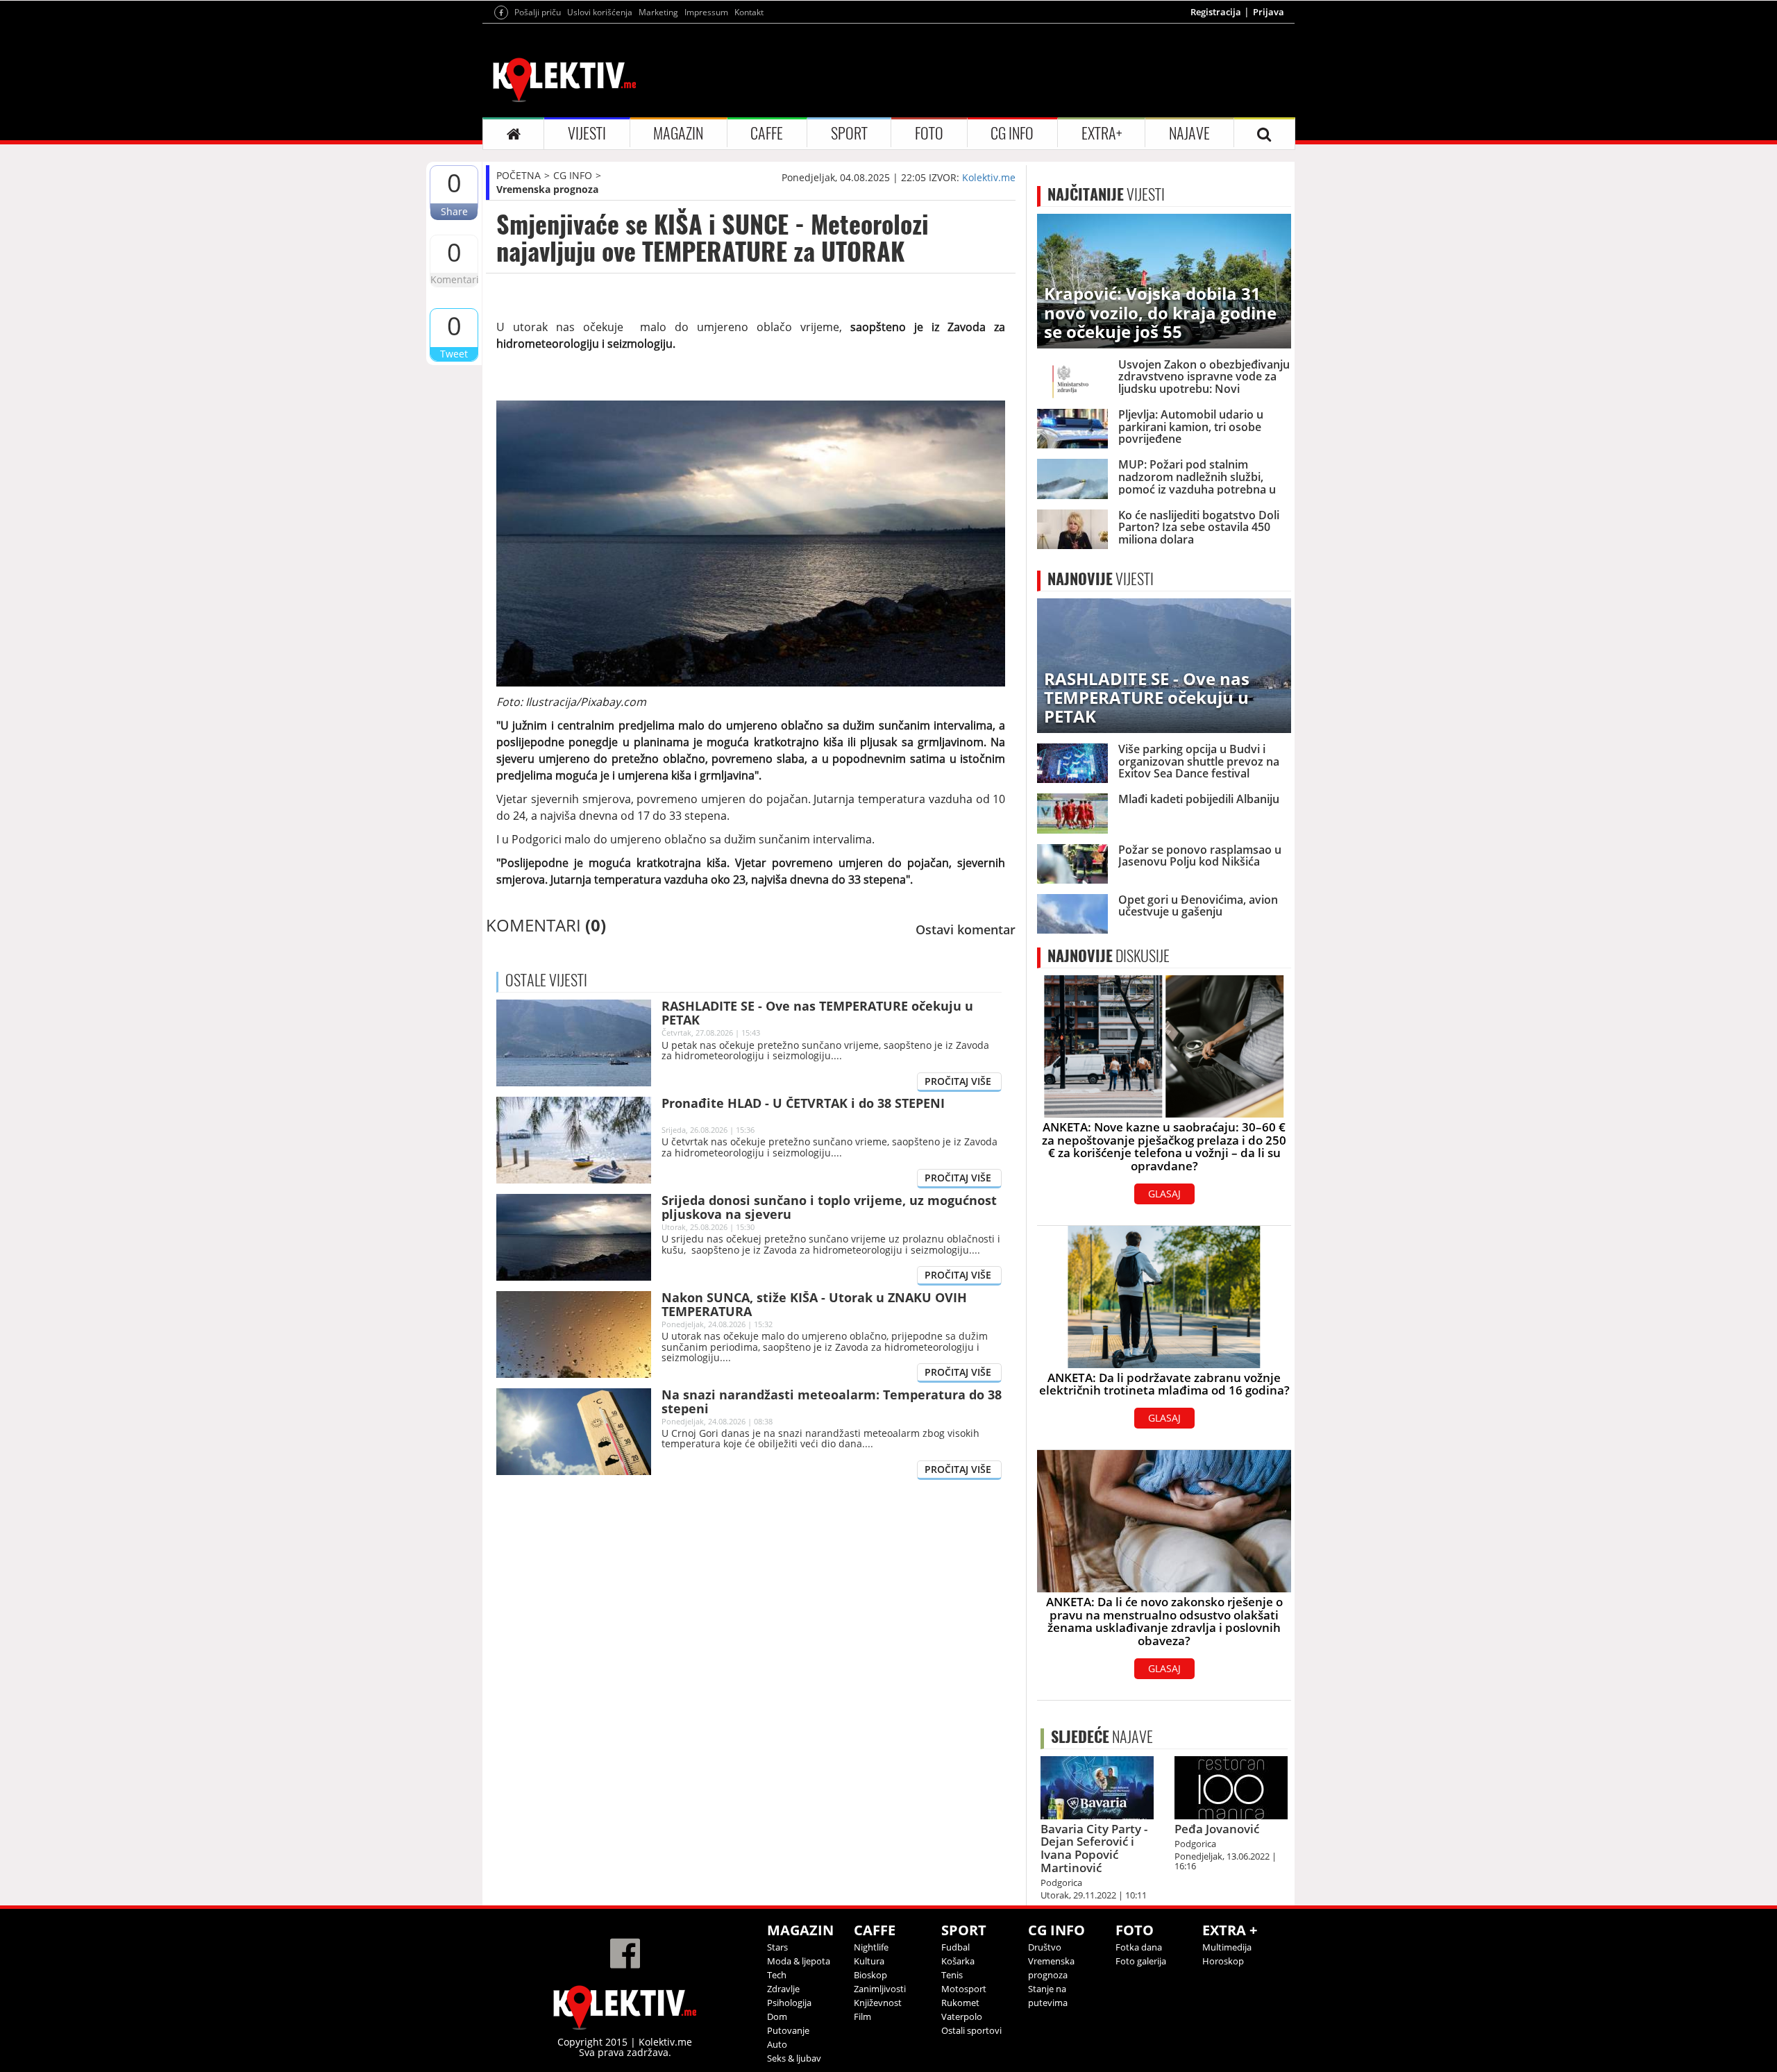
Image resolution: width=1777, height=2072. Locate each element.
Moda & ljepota (799, 1961)
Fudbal (955, 1947)
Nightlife (871, 1947)
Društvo (1045, 1947)
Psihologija (789, 2003)
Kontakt (749, 12)
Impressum (706, 12)
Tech (777, 1975)
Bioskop (870, 1975)
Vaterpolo (962, 2016)
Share (454, 211)
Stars (777, 1947)
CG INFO (1012, 133)
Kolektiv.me (989, 177)
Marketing (658, 12)
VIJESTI (587, 133)
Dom (777, 2016)
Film (862, 2016)
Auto (777, 2044)
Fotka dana (1139, 1947)
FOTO (929, 133)
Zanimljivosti (880, 1989)
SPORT (849, 133)
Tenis (952, 1975)
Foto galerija (1141, 1961)
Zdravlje (783, 1989)
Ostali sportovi (971, 2030)
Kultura (869, 1961)
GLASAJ (1164, 1194)
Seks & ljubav (794, 2058)
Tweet (454, 354)
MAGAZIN (678, 133)
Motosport (964, 1989)
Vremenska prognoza (547, 189)
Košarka (958, 1961)
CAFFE (767, 133)
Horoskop (1223, 1961)
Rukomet (960, 2003)
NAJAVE (1189, 133)
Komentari (454, 279)
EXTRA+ (1102, 133)
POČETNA (519, 175)
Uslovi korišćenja (600, 12)
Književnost (878, 2003)
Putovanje (788, 2030)
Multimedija (1227, 1947)
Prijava (1269, 12)
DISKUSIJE (1109, 956)
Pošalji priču (538, 12)
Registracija (1216, 12)
